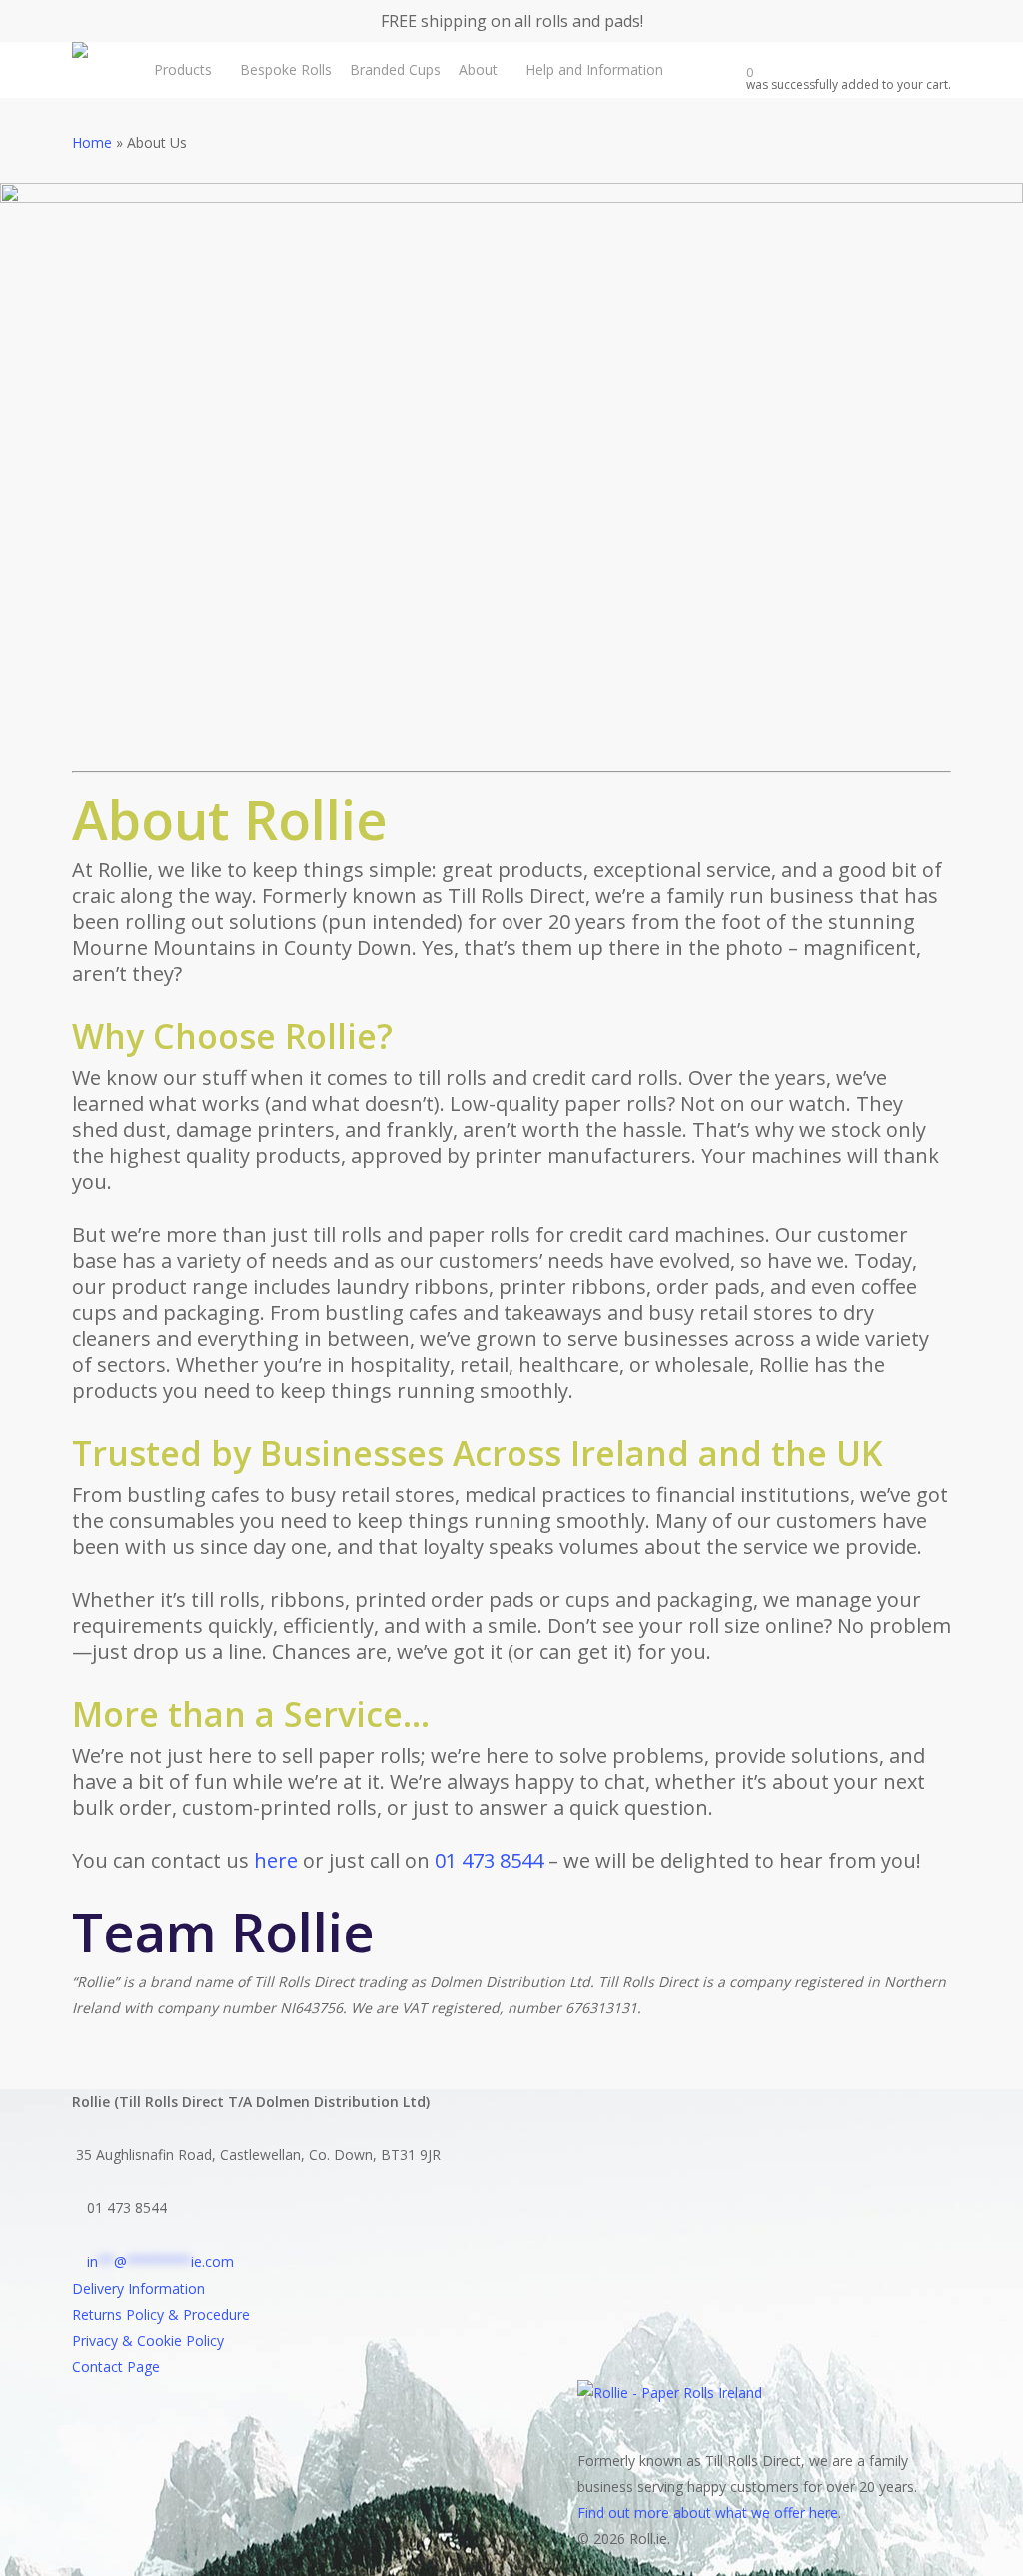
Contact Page (116, 2367)
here (276, 1860)
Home (92, 142)
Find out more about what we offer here (708, 2513)
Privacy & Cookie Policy (148, 2341)
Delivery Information (138, 2289)
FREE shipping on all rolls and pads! (512, 21)
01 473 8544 (489, 1860)
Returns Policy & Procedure (161, 2315)
